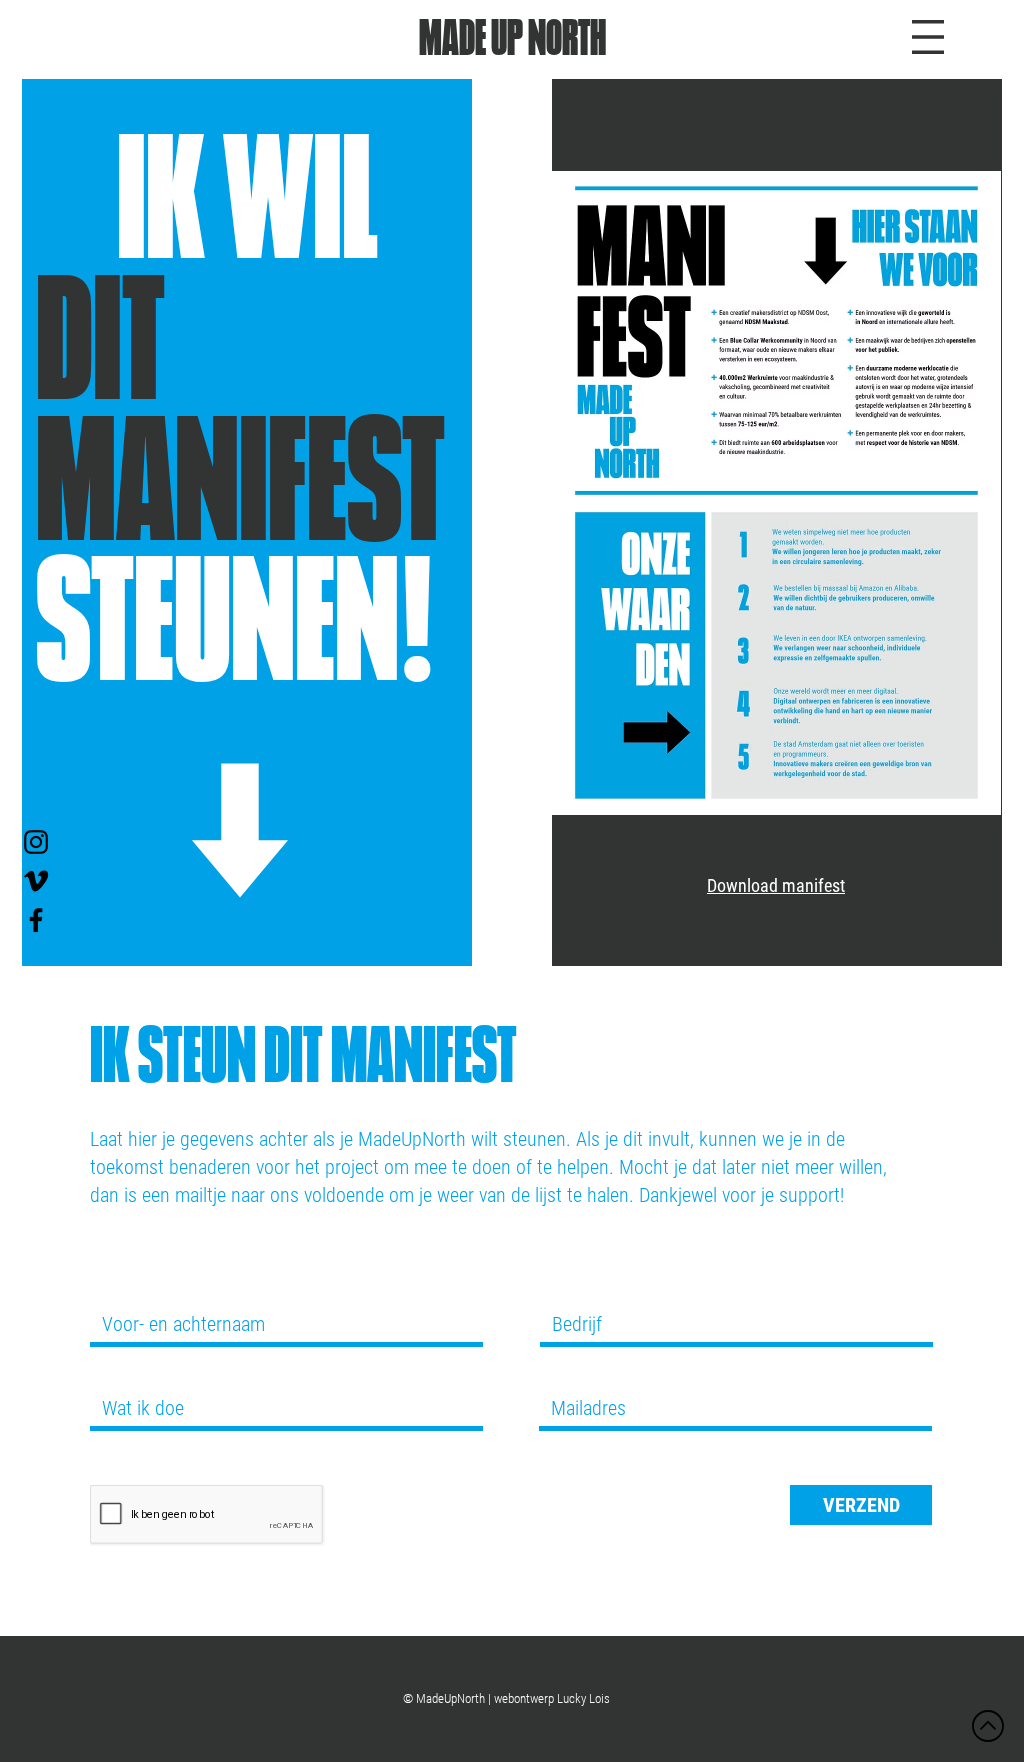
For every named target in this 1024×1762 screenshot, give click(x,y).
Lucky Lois (583, 1698)
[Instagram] (36, 842)
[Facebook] (36, 920)
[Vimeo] (36, 881)
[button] (928, 37)
